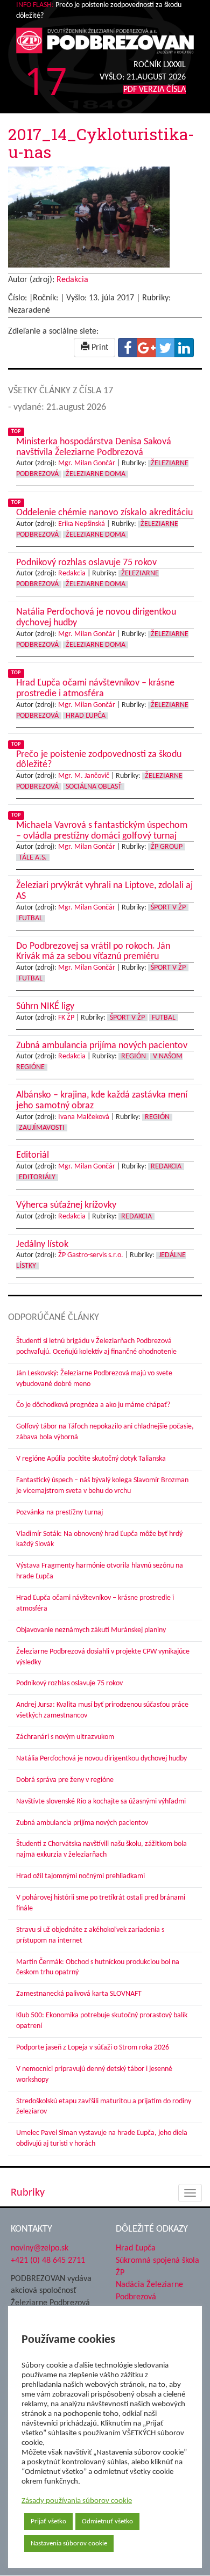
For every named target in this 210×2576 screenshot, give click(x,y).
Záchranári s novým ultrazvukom (65, 1737)
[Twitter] (165, 348)
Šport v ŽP (168, 908)
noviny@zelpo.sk (40, 2248)
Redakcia (72, 280)
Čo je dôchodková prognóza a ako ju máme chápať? (93, 1405)
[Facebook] (128, 348)
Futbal (31, 918)
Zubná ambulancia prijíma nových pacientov (82, 1823)
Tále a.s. (33, 858)
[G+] (146, 348)
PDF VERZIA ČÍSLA (155, 90)
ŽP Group (167, 847)
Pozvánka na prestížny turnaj (59, 1513)
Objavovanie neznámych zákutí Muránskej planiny (91, 1630)
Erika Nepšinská (82, 524)
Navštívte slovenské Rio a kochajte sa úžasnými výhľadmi (101, 1802)
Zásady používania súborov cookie (77, 2501)
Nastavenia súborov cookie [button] (69, 2543)
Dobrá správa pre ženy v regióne (65, 1780)
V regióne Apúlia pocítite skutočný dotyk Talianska (91, 1459)
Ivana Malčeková (84, 1117)
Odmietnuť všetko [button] (107, 2521)
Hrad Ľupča (86, 716)
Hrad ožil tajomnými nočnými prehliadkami (80, 1876)
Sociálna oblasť (94, 787)
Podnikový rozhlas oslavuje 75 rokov (69, 1683)
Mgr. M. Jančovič (84, 776)
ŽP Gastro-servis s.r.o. (91, 1255)
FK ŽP (66, 1018)
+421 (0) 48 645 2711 (48, 2261)
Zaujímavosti (42, 1128)
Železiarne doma (96, 474)
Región (134, 1056)
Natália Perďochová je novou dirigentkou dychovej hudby (101, 1759)
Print (99, 348)
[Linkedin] (184, 348)
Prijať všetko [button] (48, 2521)
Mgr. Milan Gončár (87, 463)
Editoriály (37, 1177)
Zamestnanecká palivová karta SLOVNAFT (79, 1994)
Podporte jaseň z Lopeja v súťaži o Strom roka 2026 (93, 2048)
